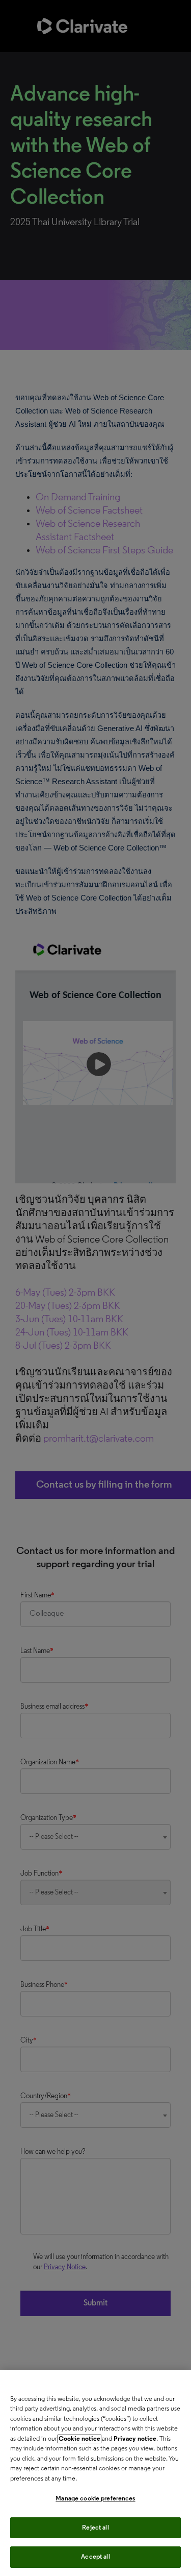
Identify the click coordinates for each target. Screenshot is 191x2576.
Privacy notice (135, 2439)
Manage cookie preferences (95, 2499)
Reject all (95, 2528)
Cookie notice (79, 2439)
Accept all (95, 2557)
